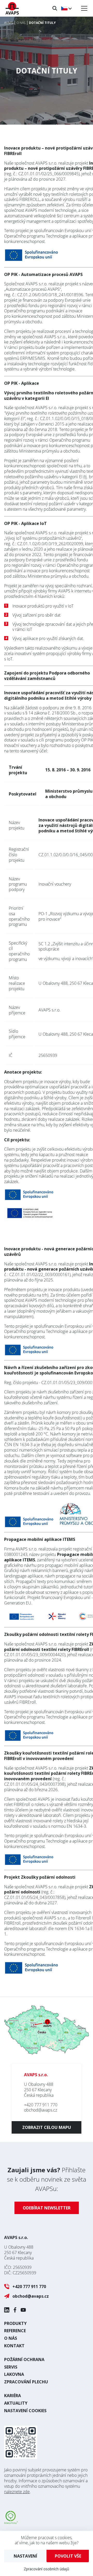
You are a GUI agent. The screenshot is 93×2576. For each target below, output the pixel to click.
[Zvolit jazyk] (66, 8)
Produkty (15, 2323)
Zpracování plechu (26, 2382)
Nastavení (25, 2556)
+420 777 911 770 (41, 2105)
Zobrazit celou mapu (47, 2127)
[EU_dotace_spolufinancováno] (30, 1198)
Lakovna (14, 2374)
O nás (11, 2338)
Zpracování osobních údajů (47, 2569)
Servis (11, 2367)
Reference (15, 2331)
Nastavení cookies (25, 2411)
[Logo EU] (30, 1218)
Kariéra (13, 2396)
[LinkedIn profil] (7, 2310)
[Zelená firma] (11, 2522)
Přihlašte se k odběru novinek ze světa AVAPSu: (47, 2179)
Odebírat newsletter (47, 2208)
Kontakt (14, 2346)
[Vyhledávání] (55, 8)
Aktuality (16, 2403)
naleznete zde (17, 2492)
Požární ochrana (24, 2359)
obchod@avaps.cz (41, 2110)
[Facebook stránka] (15, 2310)
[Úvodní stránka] (12, 8)
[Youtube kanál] (23, 2310)
